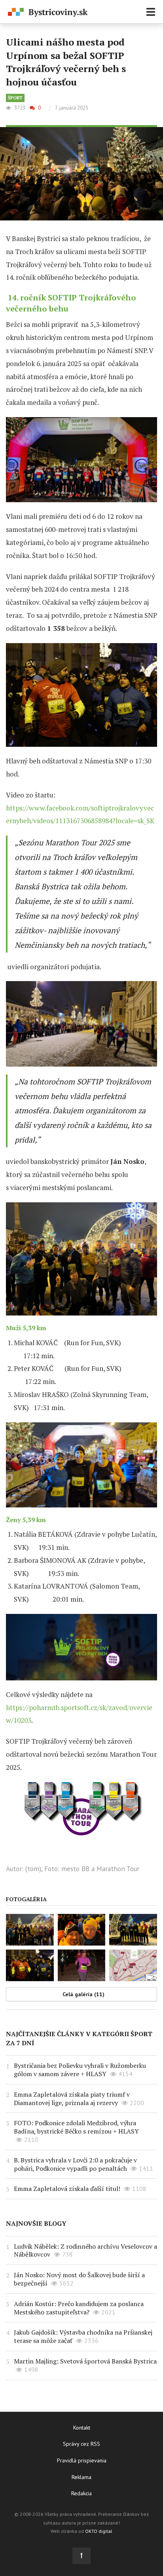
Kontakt (82, 2428)
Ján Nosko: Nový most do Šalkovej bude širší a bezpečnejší (79, 2279)
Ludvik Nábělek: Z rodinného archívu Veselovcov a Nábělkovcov (85, 2250)
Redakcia (81, 2493)
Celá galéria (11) (83, 1994)
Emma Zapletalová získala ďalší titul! (67, 2189)
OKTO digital (99, 2531)
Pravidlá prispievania (82, 2460)
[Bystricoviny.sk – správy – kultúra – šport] (48, 12)
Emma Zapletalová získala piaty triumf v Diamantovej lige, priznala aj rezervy (72, 2099)
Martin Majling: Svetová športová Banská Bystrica (85, 2361)
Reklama (81, 2477)
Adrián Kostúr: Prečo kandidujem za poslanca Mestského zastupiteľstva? (79, 2308)
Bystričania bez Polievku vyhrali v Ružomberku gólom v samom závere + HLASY (80, 2070)
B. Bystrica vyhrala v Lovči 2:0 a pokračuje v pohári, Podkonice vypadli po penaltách (75, 2164)
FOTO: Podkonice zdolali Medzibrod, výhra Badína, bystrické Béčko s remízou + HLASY (76, 2127)
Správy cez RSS (81, 2444)
